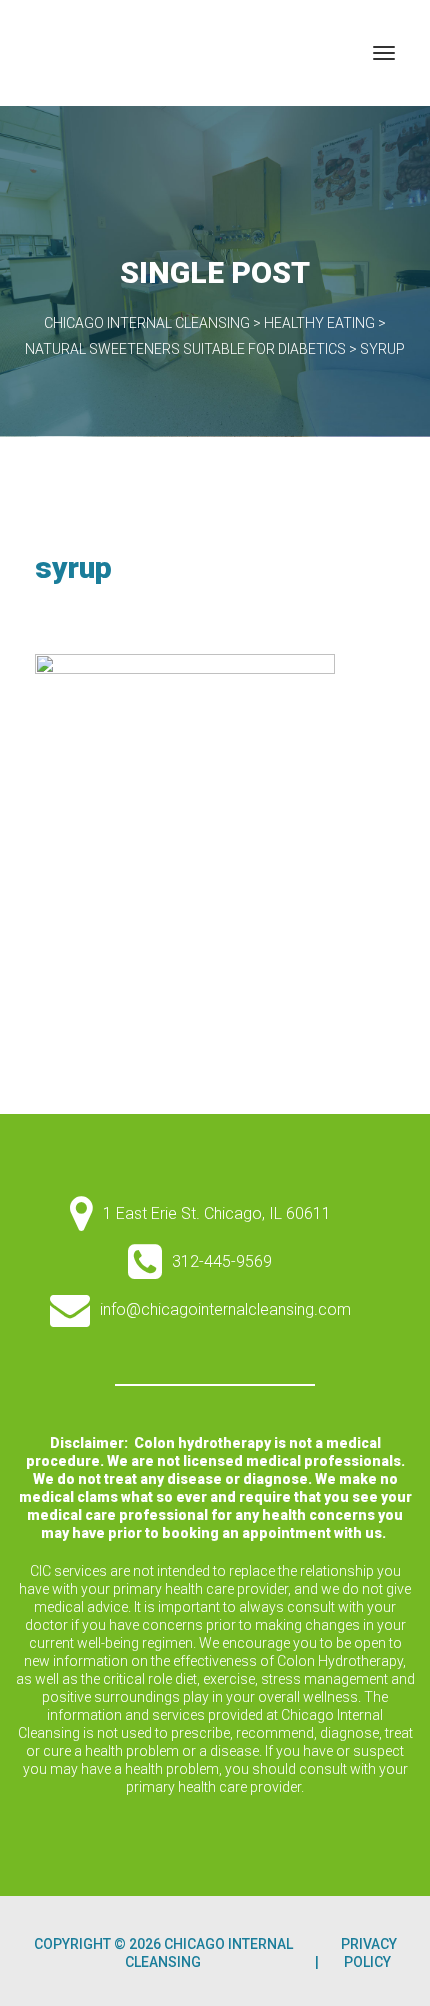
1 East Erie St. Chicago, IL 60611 (217, 1213)
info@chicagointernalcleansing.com (225, 1309)
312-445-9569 (222, 1261)
